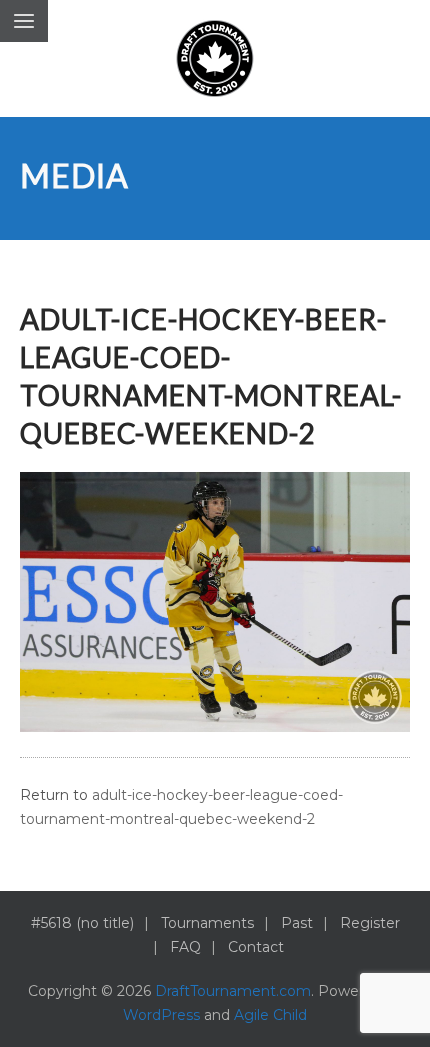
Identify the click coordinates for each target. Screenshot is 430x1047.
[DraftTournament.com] (215, 58)
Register (370, 923)
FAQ (185, 947)
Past (297, 923)
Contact (256, 947)
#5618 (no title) (82, 923)
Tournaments (207, 923)
